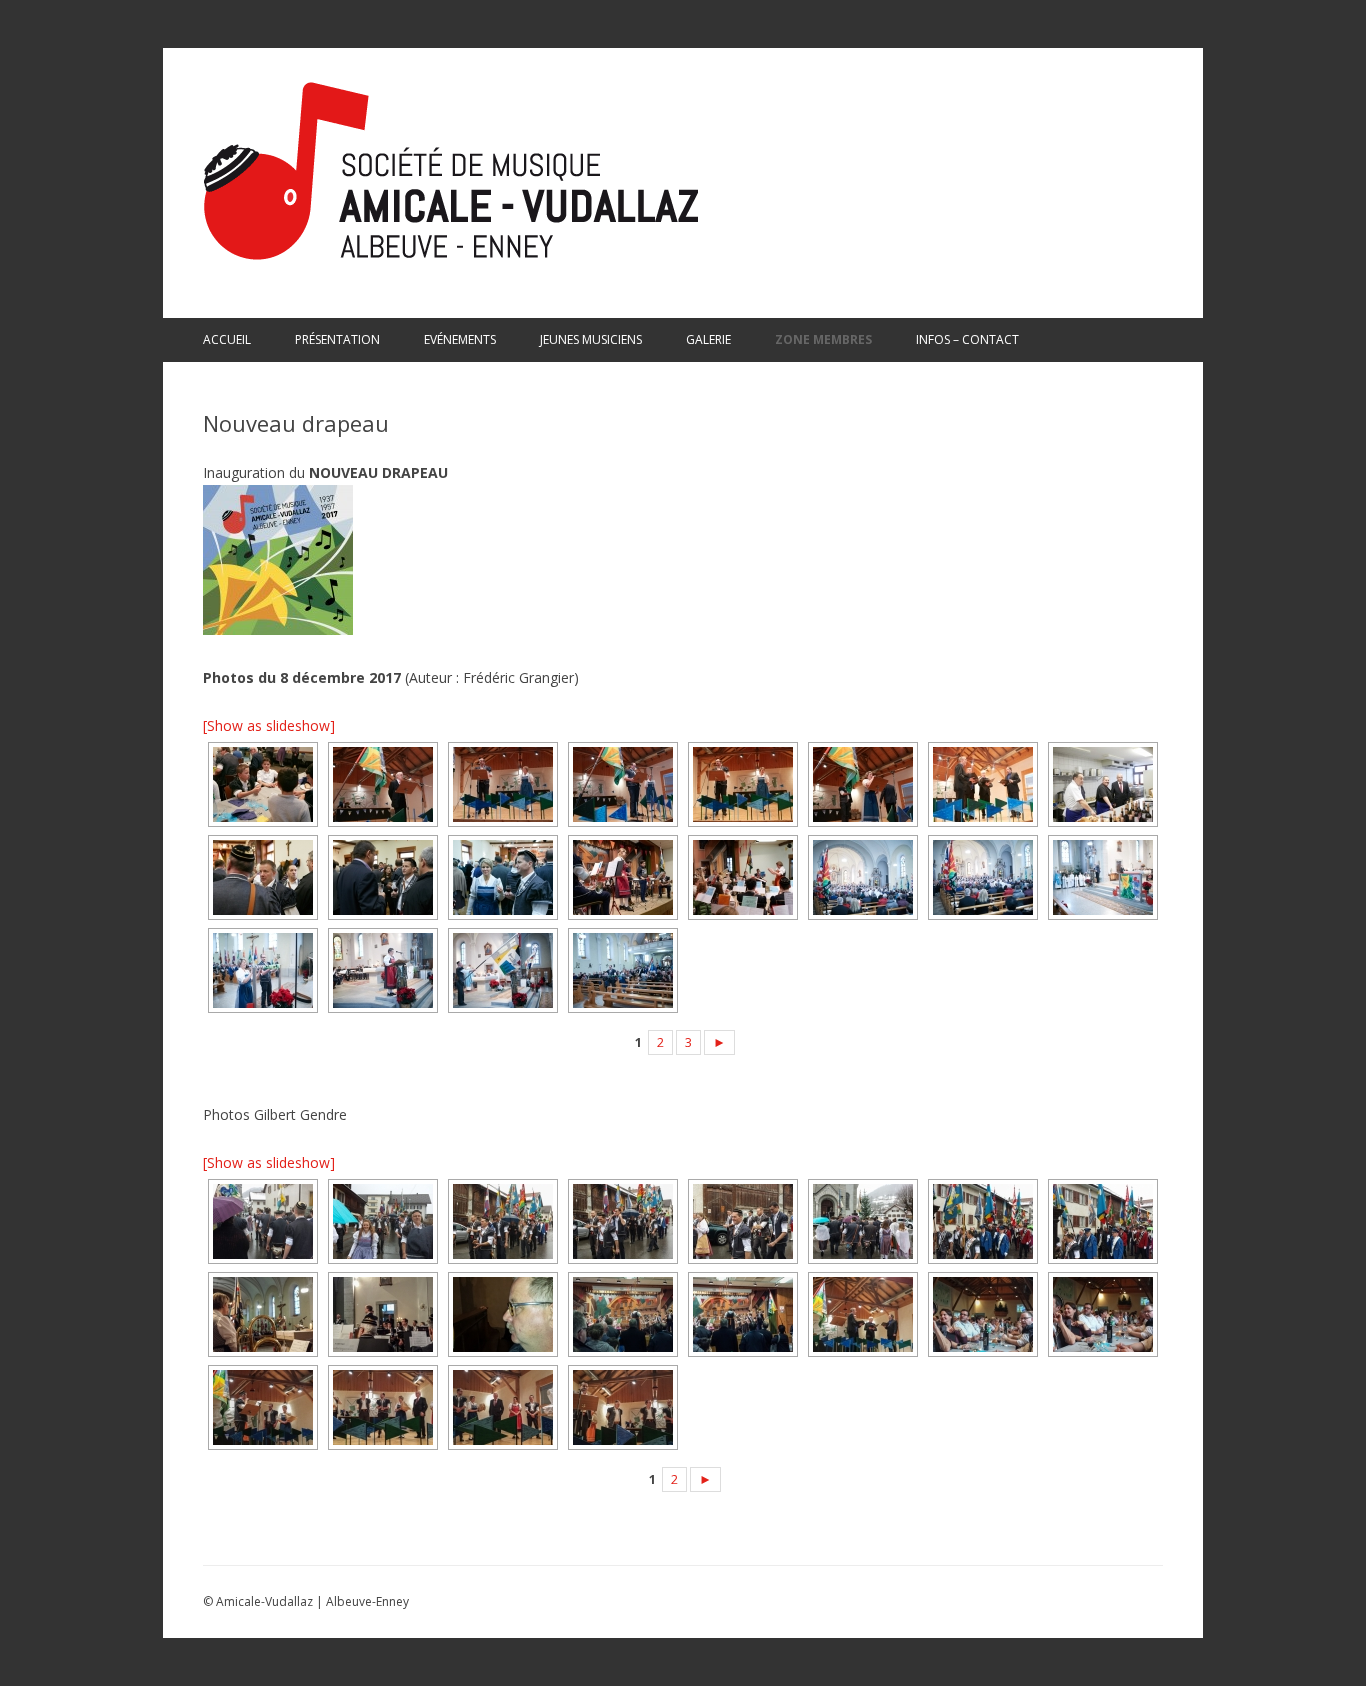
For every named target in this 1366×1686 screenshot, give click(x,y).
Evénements (460, 339)
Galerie (708, 339)
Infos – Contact (967, 339)
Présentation (337, 339)
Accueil (227, 339)
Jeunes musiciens (591, 339)
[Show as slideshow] (269, 725)
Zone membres (823, 339)
